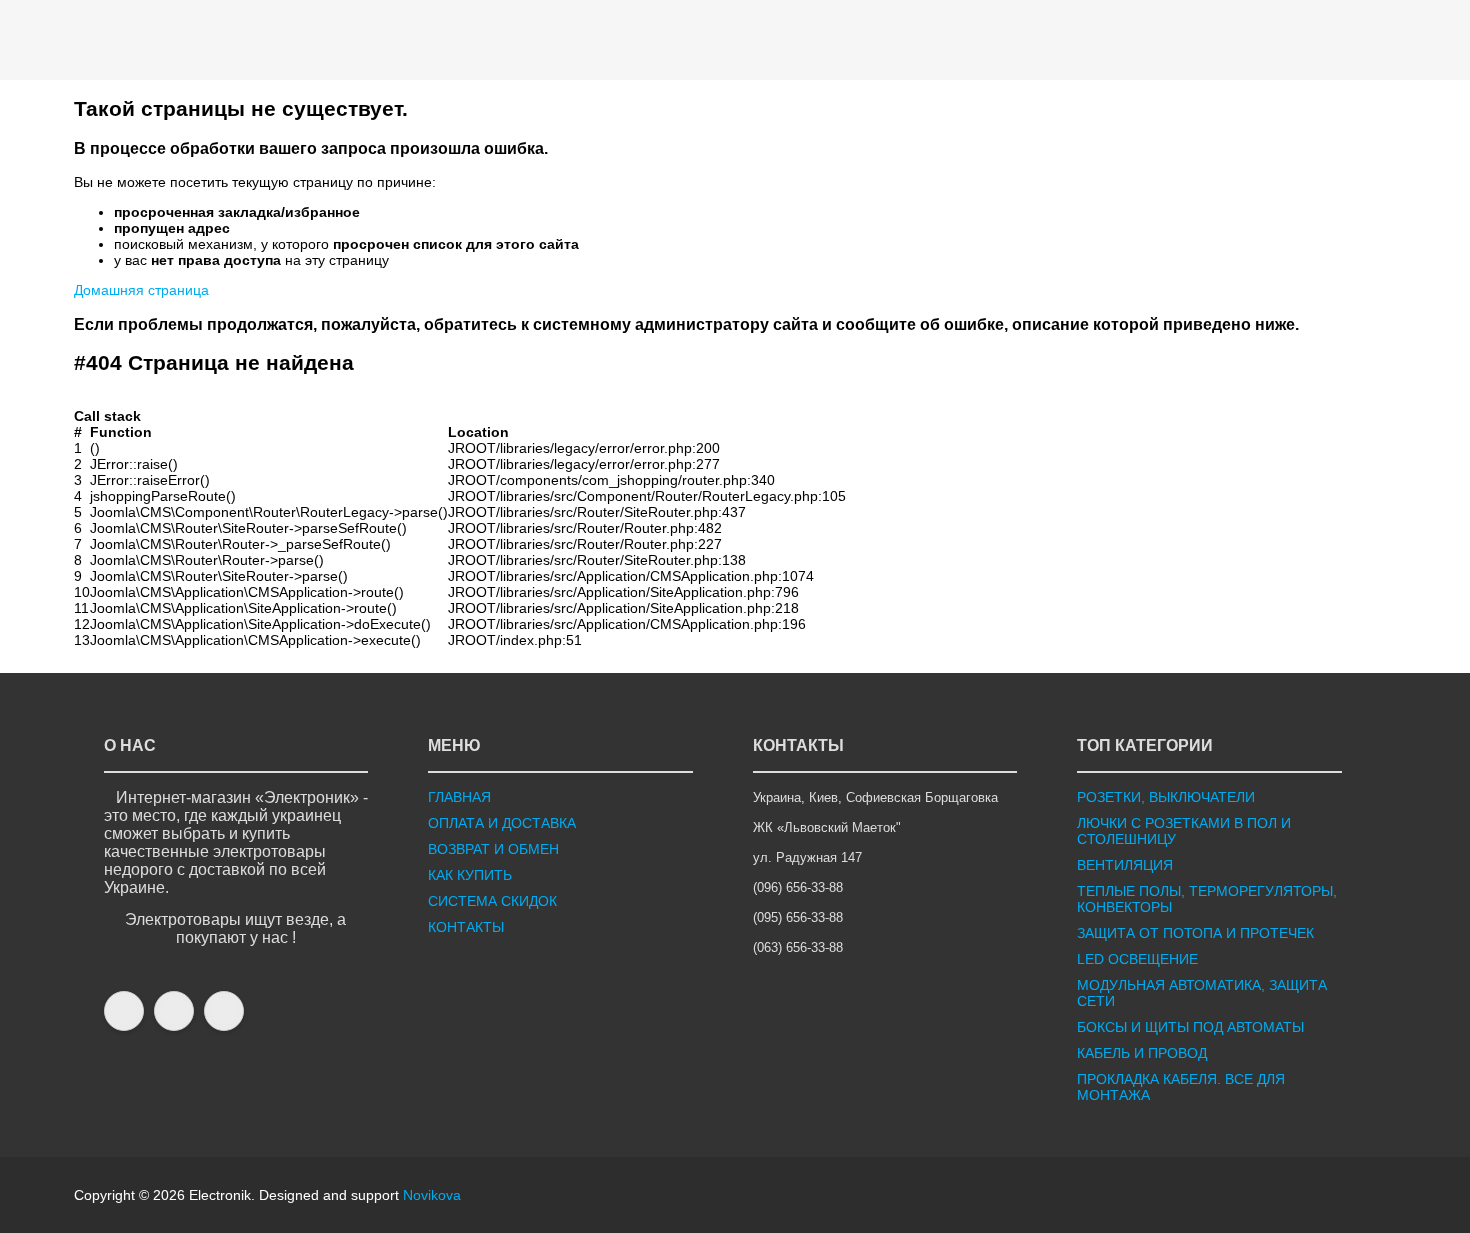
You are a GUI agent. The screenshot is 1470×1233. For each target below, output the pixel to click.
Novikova (432, 1195)
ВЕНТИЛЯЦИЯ (1125, 865)
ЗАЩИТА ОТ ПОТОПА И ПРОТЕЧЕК (1195, 933)
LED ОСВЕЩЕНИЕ (1137, 959)
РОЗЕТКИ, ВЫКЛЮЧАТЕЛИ (1166, 797)
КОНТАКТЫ (466, 927)
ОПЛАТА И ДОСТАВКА (502, 823)
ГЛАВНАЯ (459, 797)
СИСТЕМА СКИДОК (492, 901)
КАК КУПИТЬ (470, 875)
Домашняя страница (141, 290)
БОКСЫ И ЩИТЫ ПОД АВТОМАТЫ (1190, 1027)
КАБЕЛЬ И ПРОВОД (1142, 1053)
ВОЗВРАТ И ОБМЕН (493, 849)
